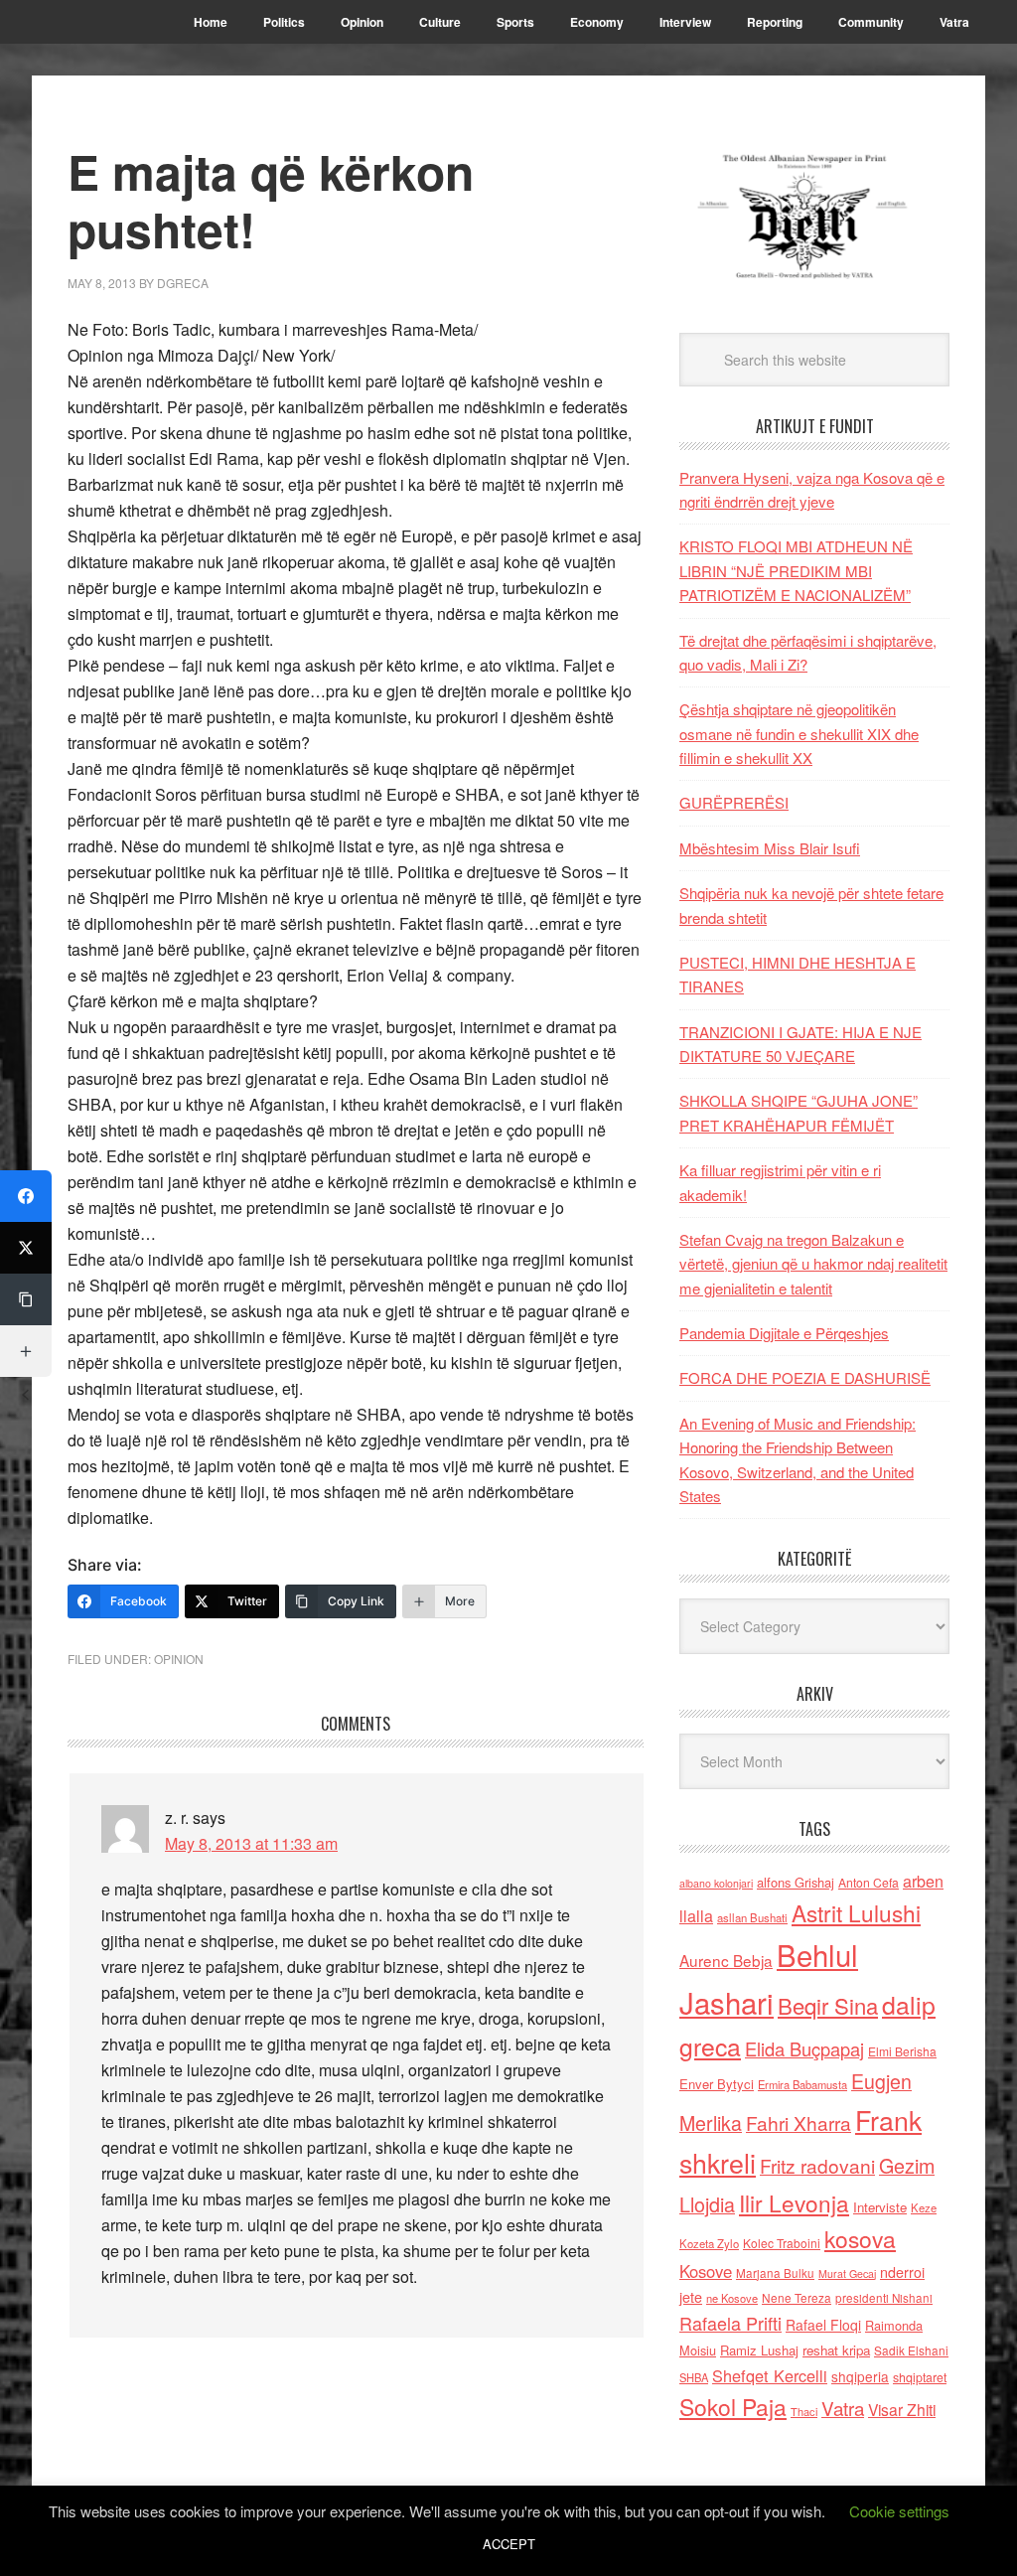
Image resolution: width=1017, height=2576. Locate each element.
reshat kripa (836, 2350)
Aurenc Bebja (726, 1960)
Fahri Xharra (799, 2122)
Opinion (179, 1659)
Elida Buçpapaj (804, 2048)
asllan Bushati (752, 1917)
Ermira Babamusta (802, 2084)
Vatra (843, 2408)
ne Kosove (732, 2298)
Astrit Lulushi (856, 1912)
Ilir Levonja (794, 2202)
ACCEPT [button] (509, 2544)
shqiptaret (920, 2377)
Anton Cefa (869, 1882)
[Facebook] (26, 1196)
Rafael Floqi (823, 2325)
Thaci (804, 2411)
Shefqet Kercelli (770, 2375)
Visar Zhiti (902, 2409)
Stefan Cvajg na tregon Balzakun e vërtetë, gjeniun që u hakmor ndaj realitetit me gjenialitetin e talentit (813, 1264)
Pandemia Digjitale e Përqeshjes (784, 1333)
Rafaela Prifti (730, 2323)
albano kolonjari (716, 1883)
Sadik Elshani (911, 2350)
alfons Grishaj (796, 1882)
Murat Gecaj (847, 2273)
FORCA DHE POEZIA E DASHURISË (805, 1377)
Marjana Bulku (775, 2273)
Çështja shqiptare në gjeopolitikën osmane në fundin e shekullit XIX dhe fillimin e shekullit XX (799, 733)
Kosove (706, 2271)
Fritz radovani (817, 2165)
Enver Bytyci (717, 2084)
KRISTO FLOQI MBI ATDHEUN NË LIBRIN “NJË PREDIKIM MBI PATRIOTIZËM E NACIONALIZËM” (796, 570)
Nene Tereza (797, 2297)
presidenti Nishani (884, 2298)
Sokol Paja (733, 2406)
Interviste (880, 2207)
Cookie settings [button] (899, 2511)
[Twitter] (26, 1248)
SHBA (694, 2377)
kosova (860, 2238)
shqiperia (860, 2376)
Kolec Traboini (782, 2243)
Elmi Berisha (902, 2051)
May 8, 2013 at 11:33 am (251, 1843)
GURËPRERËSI (734, 802)
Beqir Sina (828, 2005)
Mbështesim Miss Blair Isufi (770, 848)
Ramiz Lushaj (759, 2350)
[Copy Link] (26, 1299)
